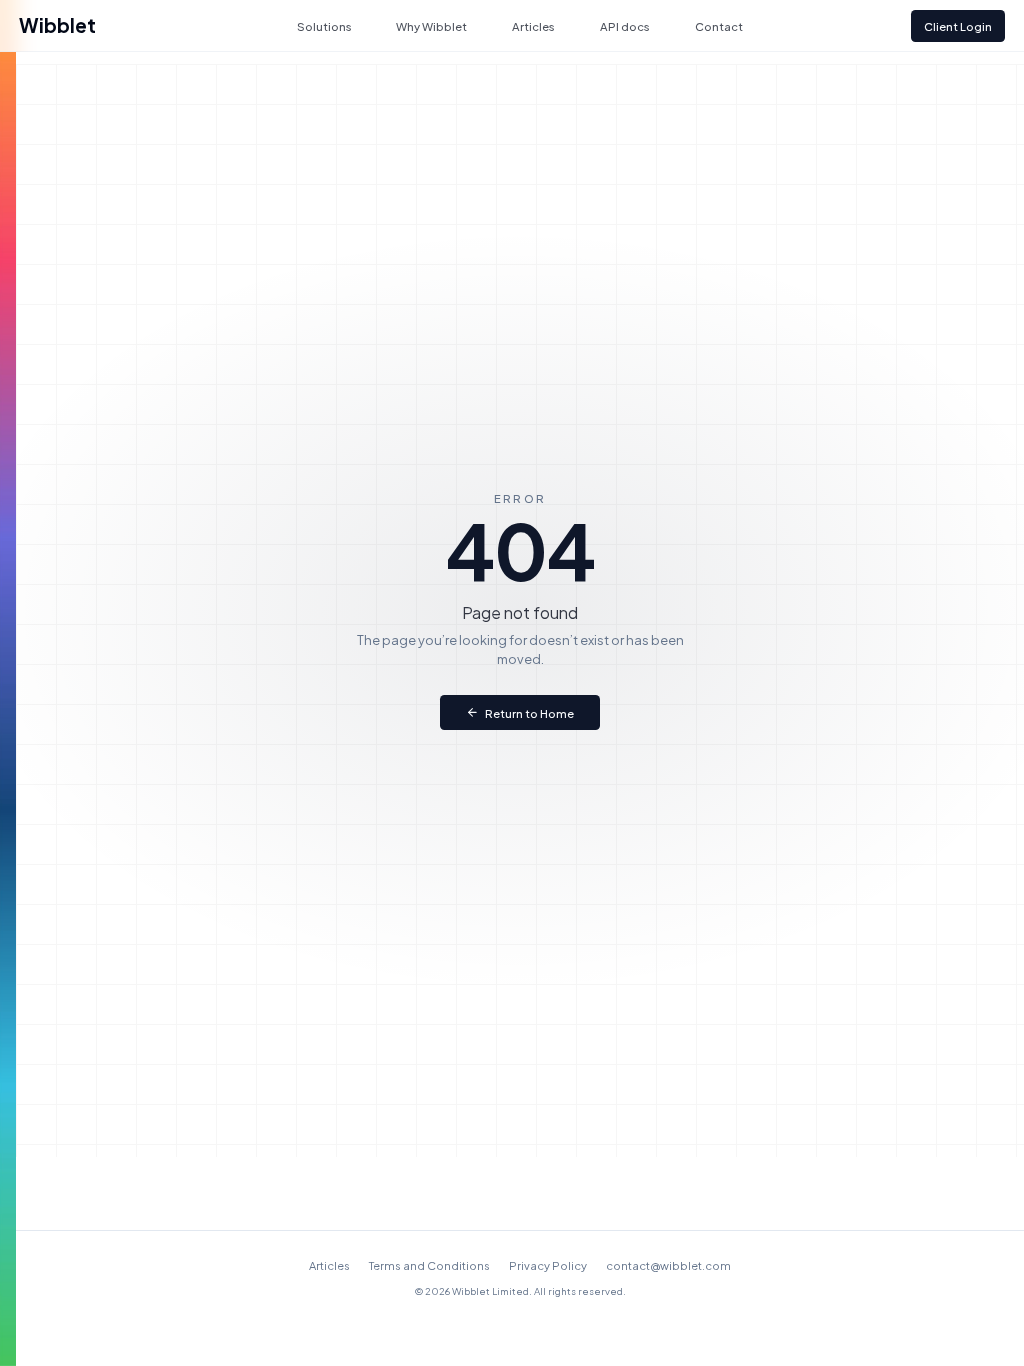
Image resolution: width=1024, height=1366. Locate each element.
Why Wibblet (431, 26)
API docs (625, 26)
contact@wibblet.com (668, 1265)
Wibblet (57, 25)
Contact (719, 26)
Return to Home (529, 713)
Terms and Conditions (429, 1265)
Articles (533, 26)
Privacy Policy (548, 1265)
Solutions (324, 26)
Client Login (958, 26)
